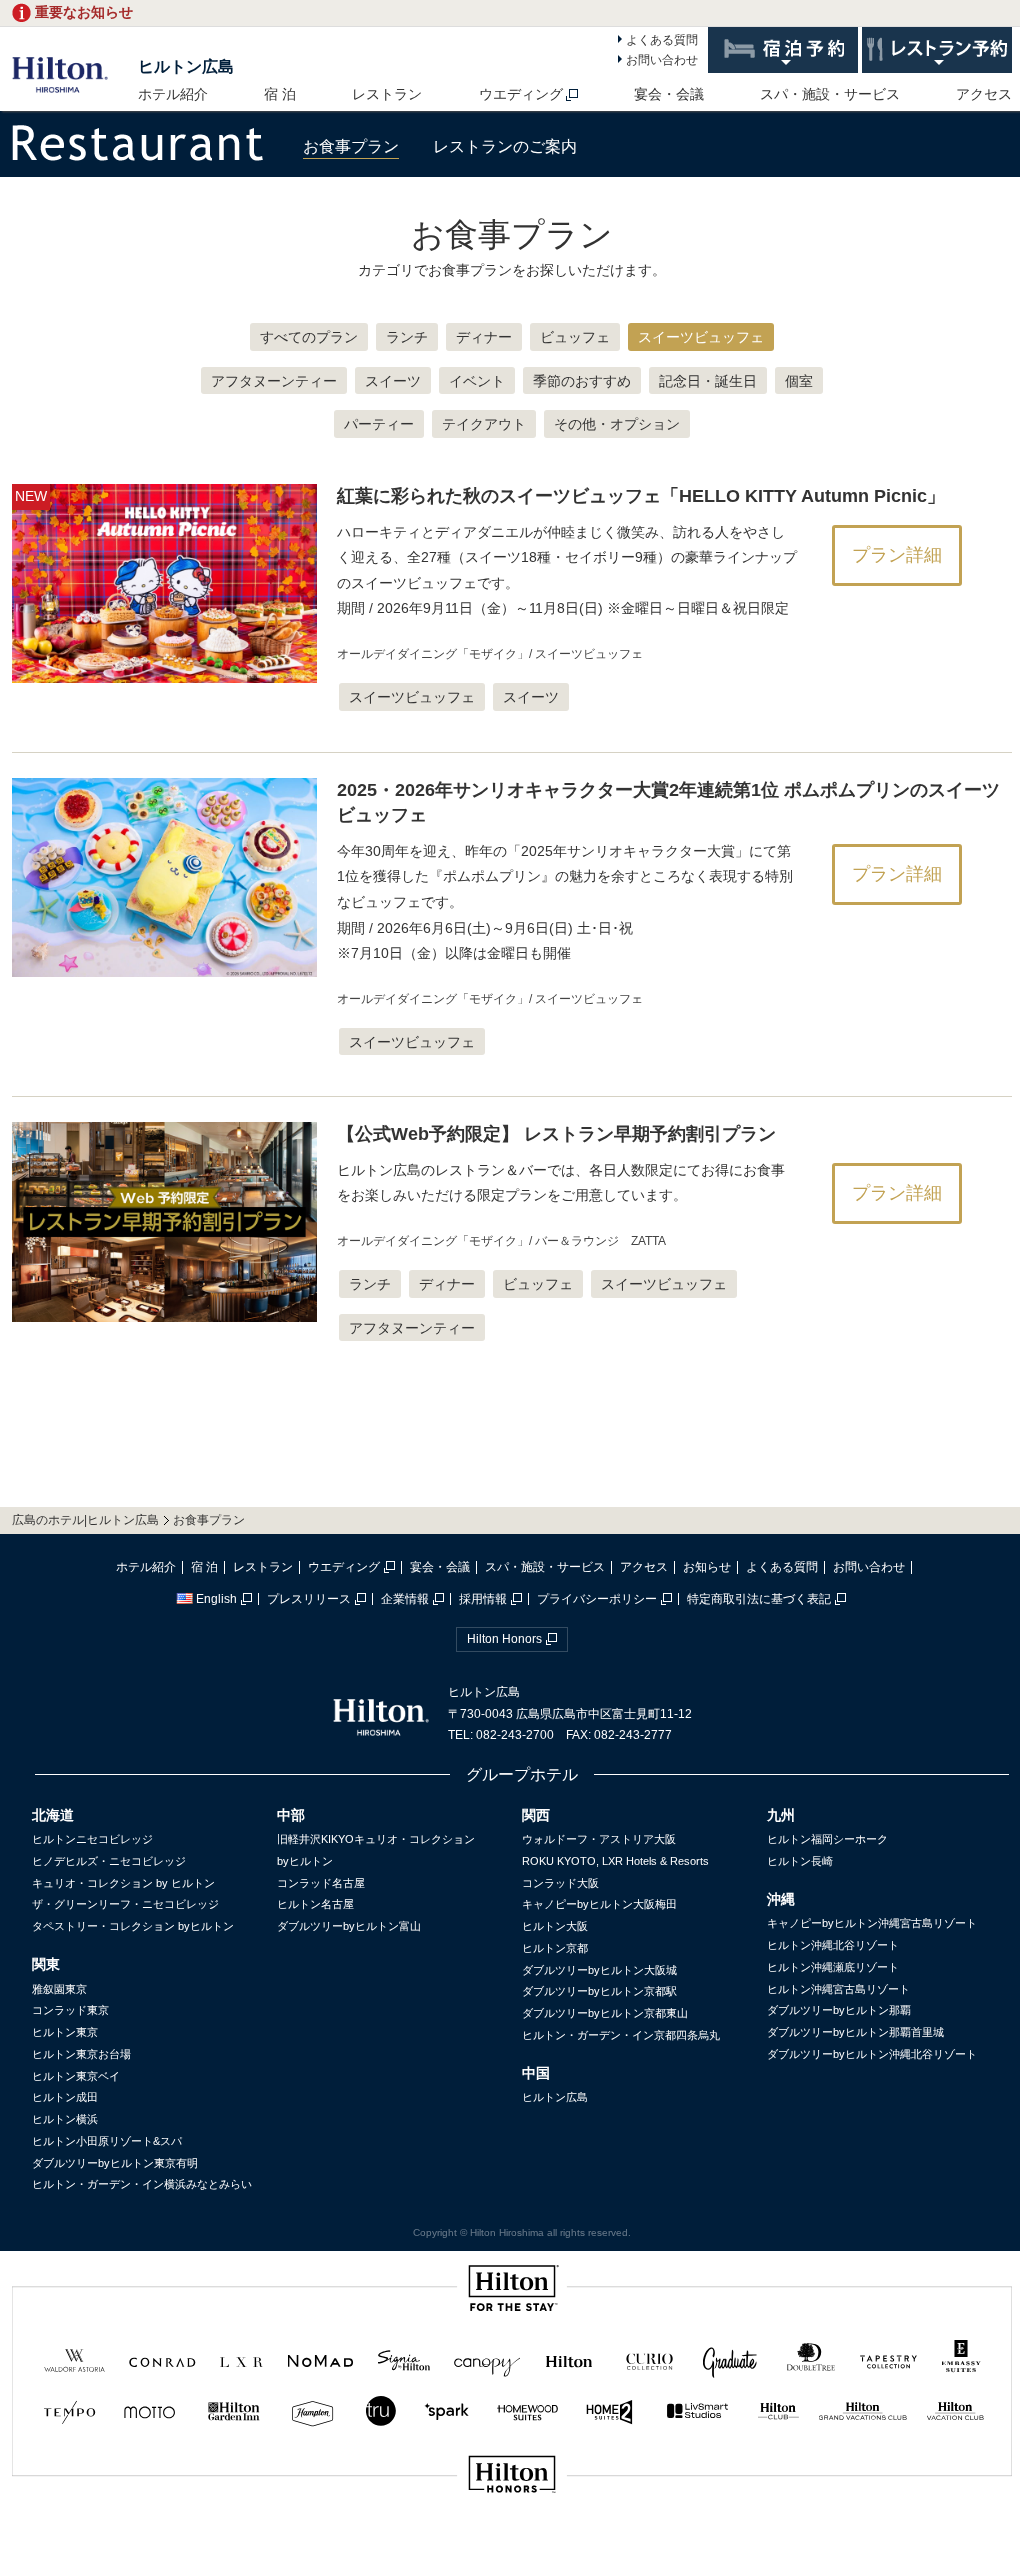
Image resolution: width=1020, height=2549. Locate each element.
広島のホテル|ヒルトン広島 (85, 1520)
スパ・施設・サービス (830, 94)
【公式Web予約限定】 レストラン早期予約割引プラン (556, 1134)
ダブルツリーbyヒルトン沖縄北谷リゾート (872, 2054)
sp (512, 2541)
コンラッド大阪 (560, 1883)
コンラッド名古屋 (321, 1883)
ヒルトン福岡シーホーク (827, 1839)
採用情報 (483, 1599)
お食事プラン (351, 146)
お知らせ (707, 1567)
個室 (799, 381)
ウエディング (521, 94)
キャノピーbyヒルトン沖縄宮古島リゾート (872, 1923)
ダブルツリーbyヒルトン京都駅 (599, 1991)
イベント (477, 381)
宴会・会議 (669, 94)
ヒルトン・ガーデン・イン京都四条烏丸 (621, 2035)
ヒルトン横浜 (65, 2119)
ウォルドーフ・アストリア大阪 (599, 1839)
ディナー (484, 337)
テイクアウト (484, 424)
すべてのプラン (309, 337)
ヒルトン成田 (65, 2097)
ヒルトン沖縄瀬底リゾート (833, 1967)
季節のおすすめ (582, 381)
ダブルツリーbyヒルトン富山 (349, 1926)
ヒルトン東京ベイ (76, 2076)
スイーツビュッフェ (701, 337)
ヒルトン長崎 (800, 1861)
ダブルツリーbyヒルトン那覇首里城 (855, 2032)
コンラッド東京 (70, 2010)
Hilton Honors (504, 1639)
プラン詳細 (897, 555)
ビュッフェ (575, 337)
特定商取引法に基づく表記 (759, 1599)
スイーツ (393, 381)
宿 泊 (280, 94)
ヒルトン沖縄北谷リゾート (833, 1945)
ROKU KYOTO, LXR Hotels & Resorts (615, 1861)
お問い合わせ (662, 60)
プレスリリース (309, 1599)
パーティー (379, 424)
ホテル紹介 (173, 94)
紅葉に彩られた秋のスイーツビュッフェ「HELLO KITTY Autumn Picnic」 (641, 496)
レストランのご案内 (505, 146)
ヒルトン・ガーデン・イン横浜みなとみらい (142, 2184)
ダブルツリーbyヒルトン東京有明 (115, 2163)
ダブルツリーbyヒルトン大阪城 (599, 1970)
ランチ (407, 337)
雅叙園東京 (59, 1989)
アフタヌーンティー (274, 381)
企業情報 (405, 1599)
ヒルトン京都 (555, 1948)
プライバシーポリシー (597, 1599)
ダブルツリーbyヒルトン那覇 (839, 2010)
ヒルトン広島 (186, 66)
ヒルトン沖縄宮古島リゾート (838, 1989)
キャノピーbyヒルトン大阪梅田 (599, 1904)
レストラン (387, 94)
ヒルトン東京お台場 (81, 2054)
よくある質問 (662, 40)
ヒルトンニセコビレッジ (92, 1839)
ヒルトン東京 (65, 2032)
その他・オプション (617, 424)
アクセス (984, 94)
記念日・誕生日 (708, 381)
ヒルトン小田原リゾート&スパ (107, 2141)
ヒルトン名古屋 (315, 1904)
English (216, 1599)
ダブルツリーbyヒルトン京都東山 (605, 2013)
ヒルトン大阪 (555, 1926)
